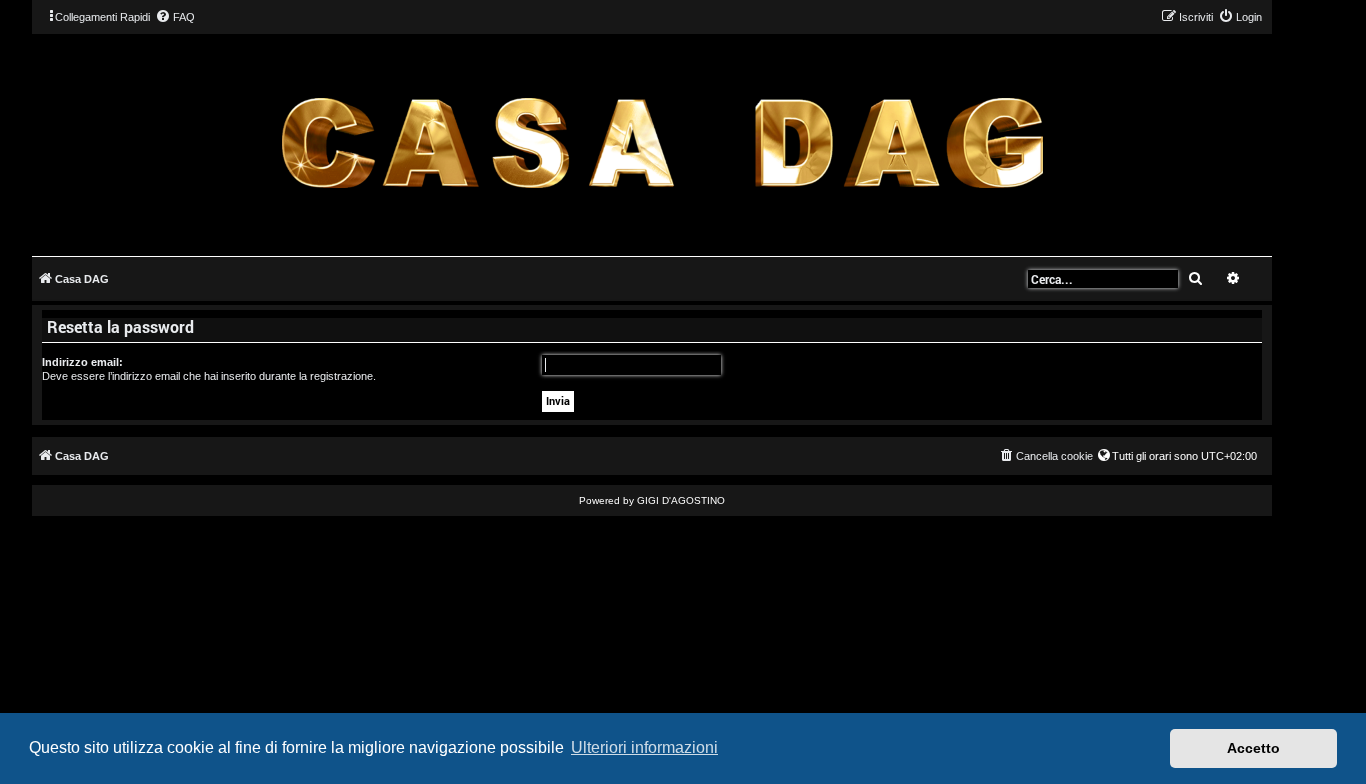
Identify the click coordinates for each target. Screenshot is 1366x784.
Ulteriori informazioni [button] (644, 747)
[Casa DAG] (662, 143)
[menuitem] (175, 17)
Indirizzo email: (82, 362)
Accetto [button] (1253, 748)
